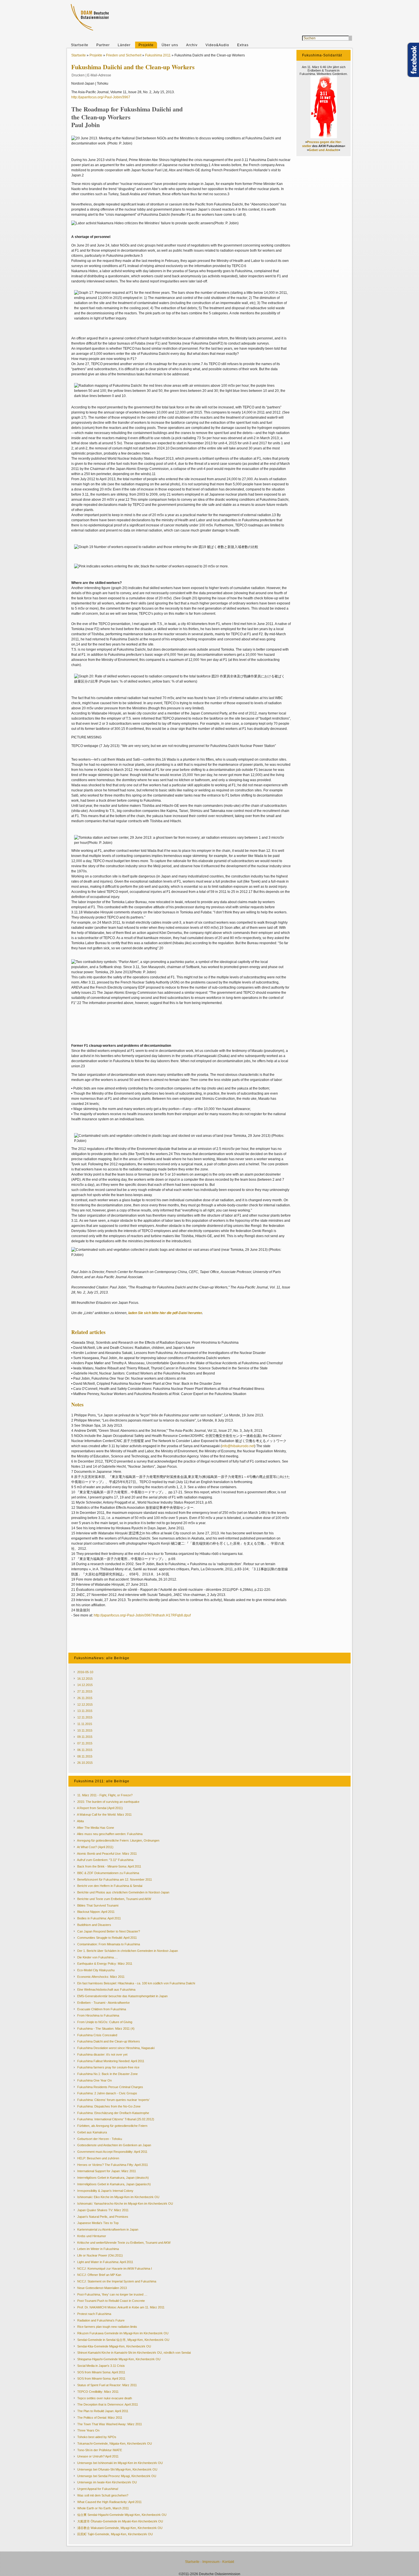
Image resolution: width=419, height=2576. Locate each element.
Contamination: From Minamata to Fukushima (109, 1944)
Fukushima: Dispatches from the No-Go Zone (109, 2106)
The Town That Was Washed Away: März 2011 (110, 2424)
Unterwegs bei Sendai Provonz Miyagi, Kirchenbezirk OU (117, 2476)
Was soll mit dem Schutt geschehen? (103, 2495)
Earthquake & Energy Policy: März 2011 (105, 1964)
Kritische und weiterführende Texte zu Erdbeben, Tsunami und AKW (124, 2243)
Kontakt (228, 2562)
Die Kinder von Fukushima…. (97, 1957)
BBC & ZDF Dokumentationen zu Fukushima (108, 1873)
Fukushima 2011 (158, 55)
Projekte (146, 45)
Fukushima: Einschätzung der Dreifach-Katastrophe (113, 2113)
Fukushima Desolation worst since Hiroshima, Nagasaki (116, 2048)
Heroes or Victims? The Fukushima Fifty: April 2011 (113, 2165)
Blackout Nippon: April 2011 (96, 1912)
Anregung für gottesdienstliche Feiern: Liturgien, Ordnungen (118, 1840)
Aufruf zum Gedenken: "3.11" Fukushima (105, 1860)
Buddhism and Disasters (94, 1925)
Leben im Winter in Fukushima (98, 2249)
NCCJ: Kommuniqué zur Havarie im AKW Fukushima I (115, 2268)
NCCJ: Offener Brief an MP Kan (99, 2275)
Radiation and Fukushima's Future (101, 2320)
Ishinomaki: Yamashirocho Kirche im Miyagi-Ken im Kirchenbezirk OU (125, 2204)
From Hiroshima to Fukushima (98, 2015)
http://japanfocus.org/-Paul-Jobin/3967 (101, 97)
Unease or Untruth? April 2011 (98, 2456)
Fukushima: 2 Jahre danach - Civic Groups (107, 2093)
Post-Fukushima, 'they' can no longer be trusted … (112, 2294)
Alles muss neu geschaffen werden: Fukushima (110, 1834)
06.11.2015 (85, 1750)
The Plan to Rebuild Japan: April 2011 (103, 2411)
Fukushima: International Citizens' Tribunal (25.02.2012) (116, 2119)
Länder (124, 45)
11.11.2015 (85, 1724)
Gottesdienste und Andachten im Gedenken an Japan (114, 2145)
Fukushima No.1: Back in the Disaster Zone (107, 2074)
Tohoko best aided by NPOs (97, 2437)
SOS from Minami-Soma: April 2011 (101, 2379)
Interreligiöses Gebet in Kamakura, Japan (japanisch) (114, 2184)
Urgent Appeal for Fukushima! (98, 2489)
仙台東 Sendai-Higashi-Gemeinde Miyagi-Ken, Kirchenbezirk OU (122, 2515)
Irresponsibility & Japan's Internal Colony (105, 2191)
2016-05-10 (85, 1672)
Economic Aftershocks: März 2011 (101, 1977)
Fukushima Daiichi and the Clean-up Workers (109, 2041)
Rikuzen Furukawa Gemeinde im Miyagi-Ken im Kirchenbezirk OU (123, 2333)
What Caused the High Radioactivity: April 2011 (109, 2502)
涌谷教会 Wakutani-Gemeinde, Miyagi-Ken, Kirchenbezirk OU (120, 2528)
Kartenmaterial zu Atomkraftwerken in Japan (108, 2229)
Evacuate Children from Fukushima (102, 2009)
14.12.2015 (85, 1685)
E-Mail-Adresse (99, 75)
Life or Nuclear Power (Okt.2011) (100, 2255)
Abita (80, 1821)
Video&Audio (217, 45)
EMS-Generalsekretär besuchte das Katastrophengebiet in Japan (122, 1996)
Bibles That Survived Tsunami (98, 1905)
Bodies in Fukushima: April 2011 (99, 1918)
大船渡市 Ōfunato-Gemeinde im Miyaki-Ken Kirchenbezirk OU (120, 2521)
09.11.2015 (85, 1737)
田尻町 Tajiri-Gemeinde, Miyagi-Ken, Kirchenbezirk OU (115, 2534)
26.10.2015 (85, 1763)
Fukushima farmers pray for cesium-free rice (108, 2067)
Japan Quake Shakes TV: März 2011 (103, 2210)
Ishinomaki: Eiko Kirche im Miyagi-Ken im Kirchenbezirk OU (118, 2197)
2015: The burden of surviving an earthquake (108, 1802)
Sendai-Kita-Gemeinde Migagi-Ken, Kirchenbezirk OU (114, 2346)
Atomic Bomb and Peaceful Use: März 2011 (107, 1854)
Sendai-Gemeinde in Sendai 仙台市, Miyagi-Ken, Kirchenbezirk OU (123, 2340)
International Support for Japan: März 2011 (107, 2171)
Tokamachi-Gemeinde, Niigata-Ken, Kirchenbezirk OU (115, 2443)
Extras (243, 45)
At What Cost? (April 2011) (95, 1847)
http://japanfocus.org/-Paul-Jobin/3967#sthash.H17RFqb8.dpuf (142, 1615)
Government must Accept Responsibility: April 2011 (112, 2152)
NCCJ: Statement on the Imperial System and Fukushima (117, 2281)
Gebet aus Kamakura (92, 2132)
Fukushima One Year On (94, 2080)
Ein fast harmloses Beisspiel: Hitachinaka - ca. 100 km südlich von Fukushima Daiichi (136, 1983)
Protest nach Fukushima (94, 2314)
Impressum (211, 2562)
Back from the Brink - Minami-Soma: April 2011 (109, 1866)
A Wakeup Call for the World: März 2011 (104, 1815)
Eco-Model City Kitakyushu (96, 1970)
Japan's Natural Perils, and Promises (103, 2217)
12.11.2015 (85, 1717)
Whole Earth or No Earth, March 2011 (103, 2508)
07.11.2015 (85, 1743)
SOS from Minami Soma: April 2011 (101, 2372)
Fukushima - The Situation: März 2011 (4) (106, 2029)
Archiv (192, 45)
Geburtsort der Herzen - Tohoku (100, 2139)
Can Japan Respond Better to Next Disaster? (109, 1931)
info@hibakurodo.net (238, 1446)
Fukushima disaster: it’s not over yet (102, 2054)
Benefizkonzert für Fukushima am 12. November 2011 (115, 1879)
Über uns (170, 45)
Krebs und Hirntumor (92, 2236)
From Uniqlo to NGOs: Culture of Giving (105, 2022)
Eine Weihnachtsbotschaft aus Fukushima (106, 1989)
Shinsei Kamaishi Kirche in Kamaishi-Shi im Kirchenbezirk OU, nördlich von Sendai (134, 2353)
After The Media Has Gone (95, 1828)
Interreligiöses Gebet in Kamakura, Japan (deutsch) (113, 2178)
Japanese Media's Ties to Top (98, 2223)
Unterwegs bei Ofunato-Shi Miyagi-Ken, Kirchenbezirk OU (117, 2469)
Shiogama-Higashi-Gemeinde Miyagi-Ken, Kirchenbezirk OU (119, 2359)
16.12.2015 (85, 1679)
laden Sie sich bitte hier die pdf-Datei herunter (165, 1313)
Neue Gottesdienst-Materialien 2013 (102, 2288)
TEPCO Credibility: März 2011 (98, 2392)
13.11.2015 (85, 1711)
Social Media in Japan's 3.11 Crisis (101, 2366)
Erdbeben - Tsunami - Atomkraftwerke (103, 2003)
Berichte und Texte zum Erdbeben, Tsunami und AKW (114, 1899)
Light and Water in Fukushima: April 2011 (105, 2262)
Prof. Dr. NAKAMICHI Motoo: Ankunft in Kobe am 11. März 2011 (121, 2307)
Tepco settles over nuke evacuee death (105, 2398)
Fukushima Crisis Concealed (97, 2035)
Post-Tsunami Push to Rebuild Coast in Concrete (111, 2301)
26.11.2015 (85, 1698)
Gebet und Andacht (324, 150)
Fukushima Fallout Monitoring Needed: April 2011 (111, 2061)
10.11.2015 (85, 1730)
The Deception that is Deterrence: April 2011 (108, 2404)
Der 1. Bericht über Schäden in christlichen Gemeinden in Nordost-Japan (128, 1951)
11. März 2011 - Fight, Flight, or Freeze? (105, 1795)
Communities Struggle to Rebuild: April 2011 (107, 1938)
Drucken (78, 75)
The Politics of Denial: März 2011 (100, 2418)
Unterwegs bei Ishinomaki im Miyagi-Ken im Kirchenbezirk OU (120, 2463)
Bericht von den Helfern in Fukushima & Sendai (110, 1886)
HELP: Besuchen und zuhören (98, 2158)
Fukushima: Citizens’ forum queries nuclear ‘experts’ (113, 2100)
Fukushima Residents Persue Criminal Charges (110, 2087)
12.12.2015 (85, 1705)
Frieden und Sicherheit (124, 55)
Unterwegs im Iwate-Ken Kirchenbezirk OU (107, 2482)
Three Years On (88, 2430)
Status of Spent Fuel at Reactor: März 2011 (107, 2385)
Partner (103, 45)
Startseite (80, 45)
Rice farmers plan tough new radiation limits (107, 2327)
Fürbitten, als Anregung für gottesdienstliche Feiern (112, 2126)
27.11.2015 (85, 1691)
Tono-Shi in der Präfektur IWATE (100, 2450)
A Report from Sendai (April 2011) (100, 1808)
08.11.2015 (85, 1756)
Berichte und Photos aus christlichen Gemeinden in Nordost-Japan (123, 1892)
